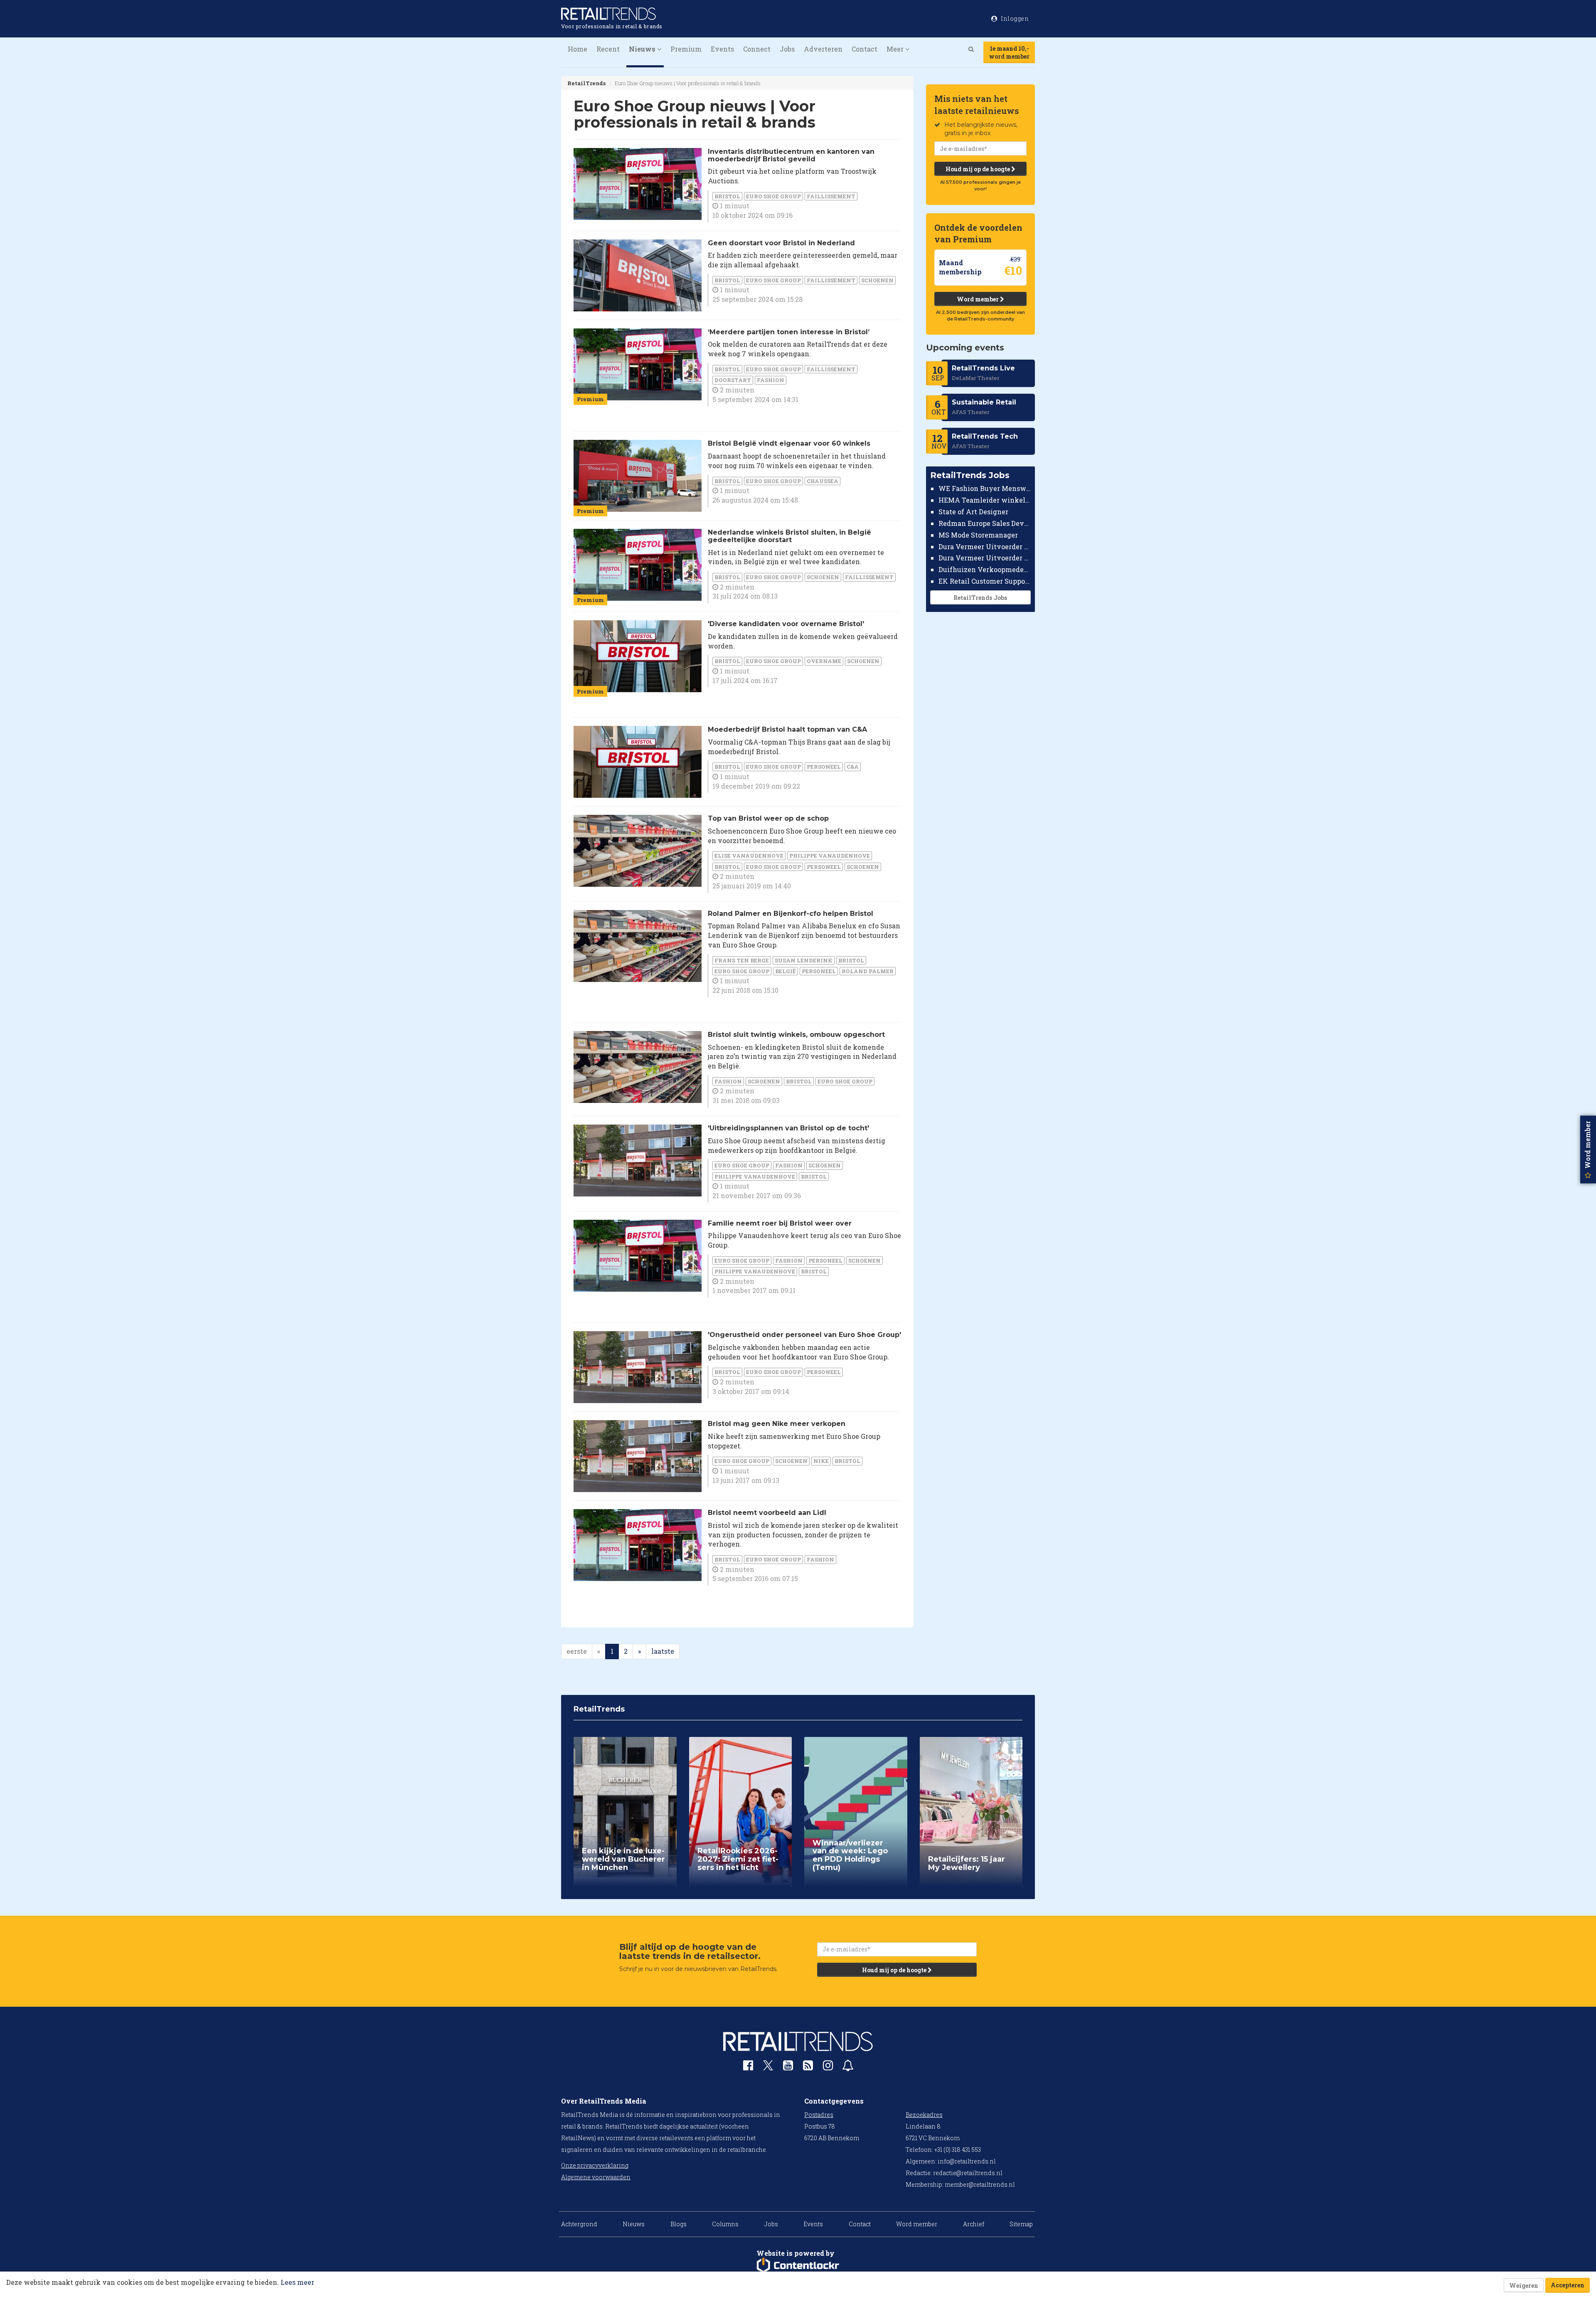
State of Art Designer (973, 512)
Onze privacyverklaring (595, 2165)
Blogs (679, 2224)
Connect (757, 49)
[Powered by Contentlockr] (798, 2265)
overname (824, 661)
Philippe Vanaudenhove (830, 856)
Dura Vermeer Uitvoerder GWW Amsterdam (985, 546)
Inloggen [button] (1014, 19)
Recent (608, 49)
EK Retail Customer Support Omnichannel (985, 581)
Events (722, 49)
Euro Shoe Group (773, 196)
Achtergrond (579, 2224)
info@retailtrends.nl (967, 2161)
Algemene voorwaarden (596, 2177)
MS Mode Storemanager (978, 535)
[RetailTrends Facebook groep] (748, 2067)
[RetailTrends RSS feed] (808, 2067)
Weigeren (1524, 2285)
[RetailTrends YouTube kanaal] (788, 2067)
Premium (686, 49)
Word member (978, 299)
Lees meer (297, 2282)
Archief (974, 2224)
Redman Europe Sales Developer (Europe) (985, 523)
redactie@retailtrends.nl (968, 2173)
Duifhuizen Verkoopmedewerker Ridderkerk (985, 569)
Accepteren (1568, 2285)
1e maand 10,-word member (1009, 52)
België (786, 971)
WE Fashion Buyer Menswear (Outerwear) (985, 488)
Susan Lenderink (804, 960)
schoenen (877, 280)
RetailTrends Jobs (980, 598)
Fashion (771, 380)
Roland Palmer (868, 971)
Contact (864, 49)
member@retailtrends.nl (980, 2184)
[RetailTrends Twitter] (768, 2068)
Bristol (727, 196)
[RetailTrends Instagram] (828, 2067)
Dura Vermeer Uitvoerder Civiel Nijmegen (985, 558)
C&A (853, 767)
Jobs (787, 49)
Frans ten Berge (742, 960)
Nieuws (634, 2224)
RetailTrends (586, 83)
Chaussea (823, 481)
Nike (821, 1461)
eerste (577, 1651)
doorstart (733, 380)
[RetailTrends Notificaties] (848, 2067)
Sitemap (1021, 2224)
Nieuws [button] (643, 49)
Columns (725, 2224)
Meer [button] (896, 49)
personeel (824, 767)
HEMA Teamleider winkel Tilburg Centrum (985, 500)
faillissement (831, 196)
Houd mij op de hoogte (978, 169)
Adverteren (823, 49)
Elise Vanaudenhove (749, 856)
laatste (663, 1651)
